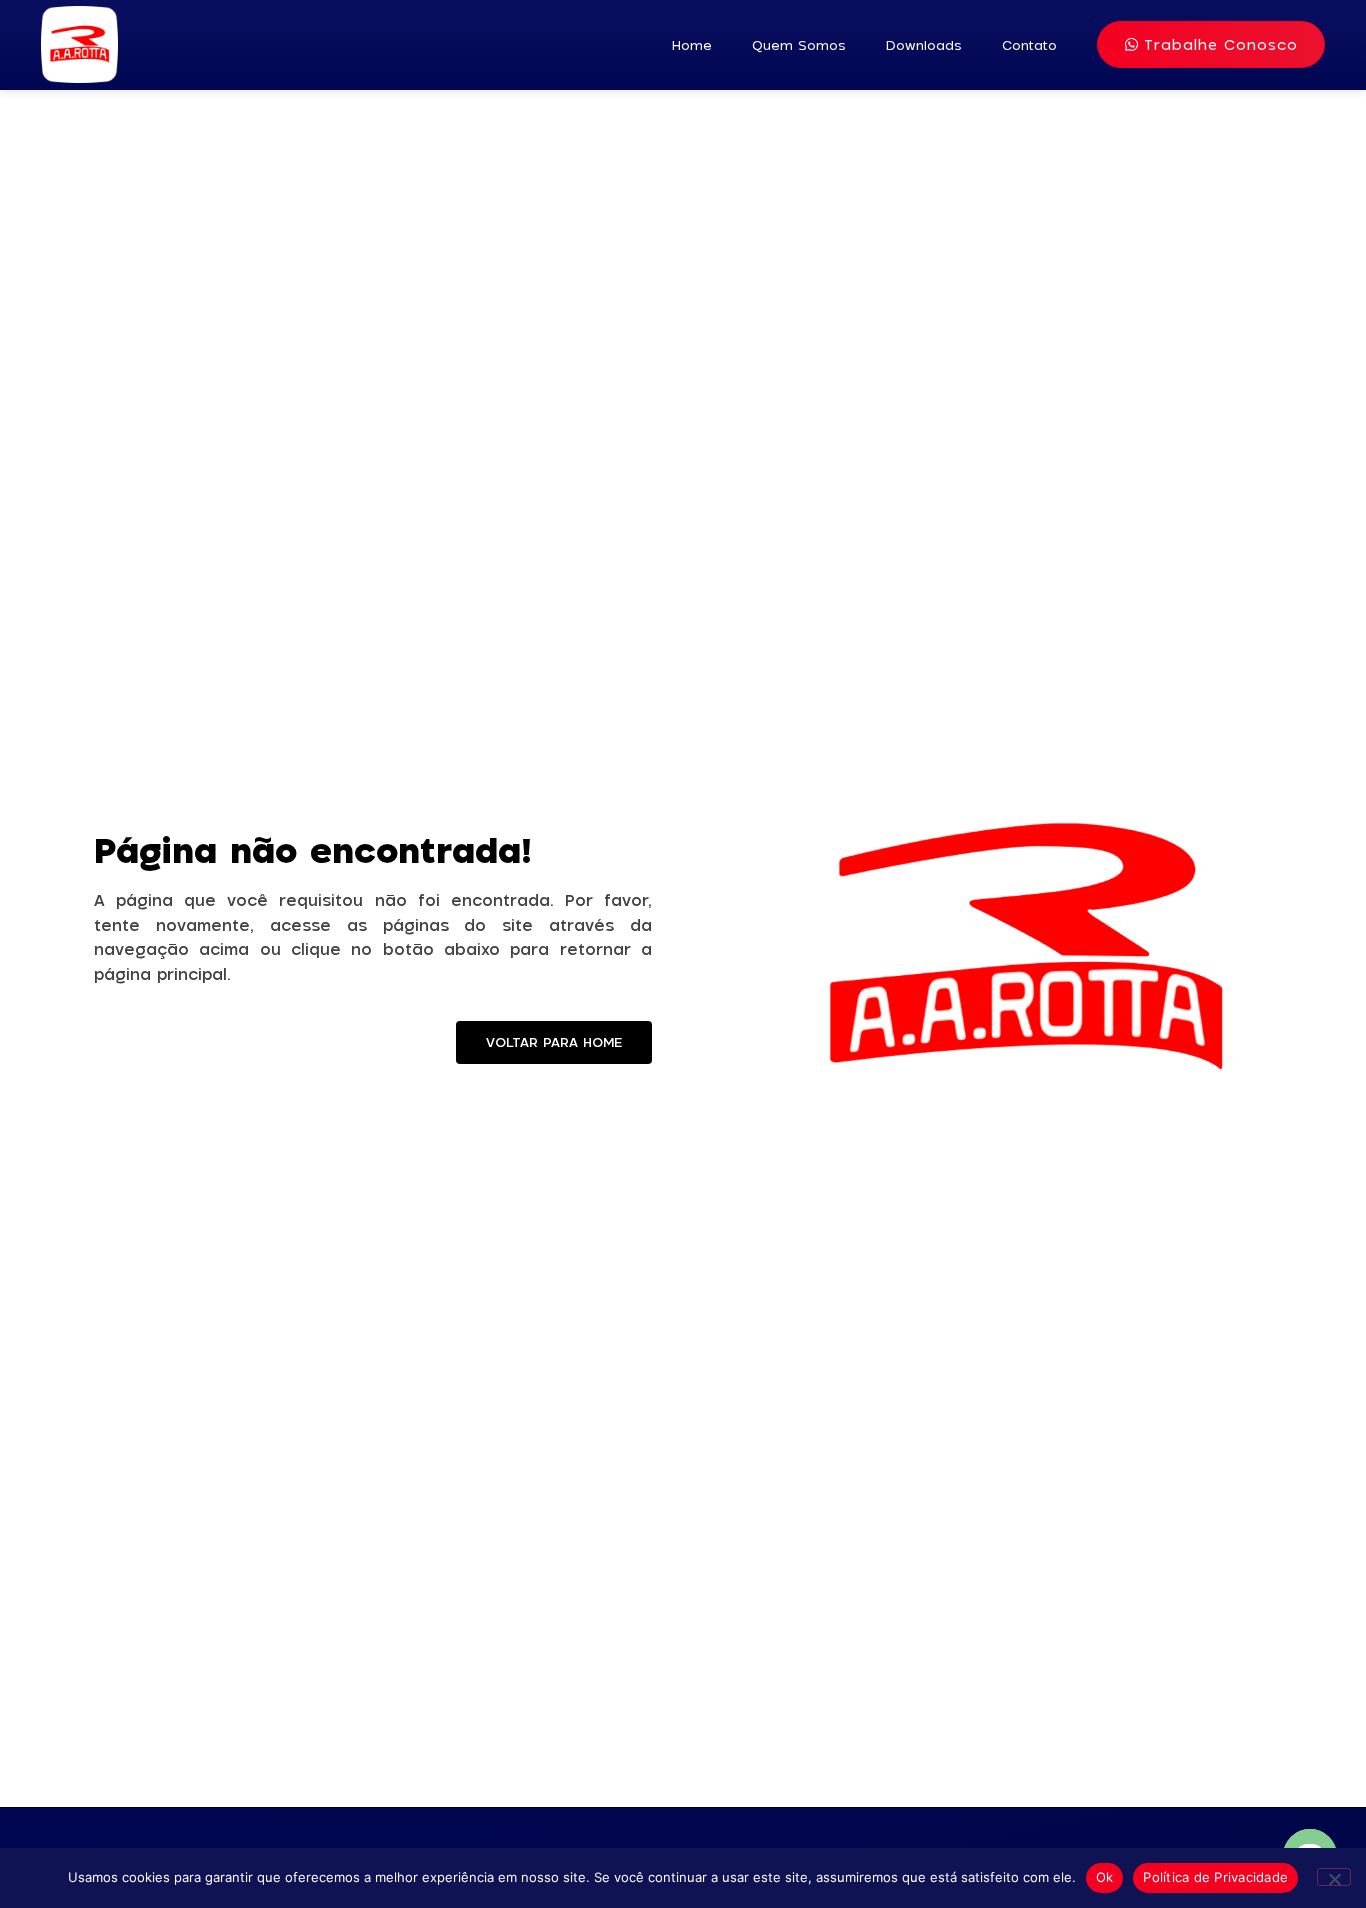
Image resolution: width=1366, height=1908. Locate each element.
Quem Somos (799, 45)
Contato (1029, 45)
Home (692, 45)
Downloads (924, 45)
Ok (1105, 1877)
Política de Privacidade (1215, 1877)
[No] (1334, 1877)
